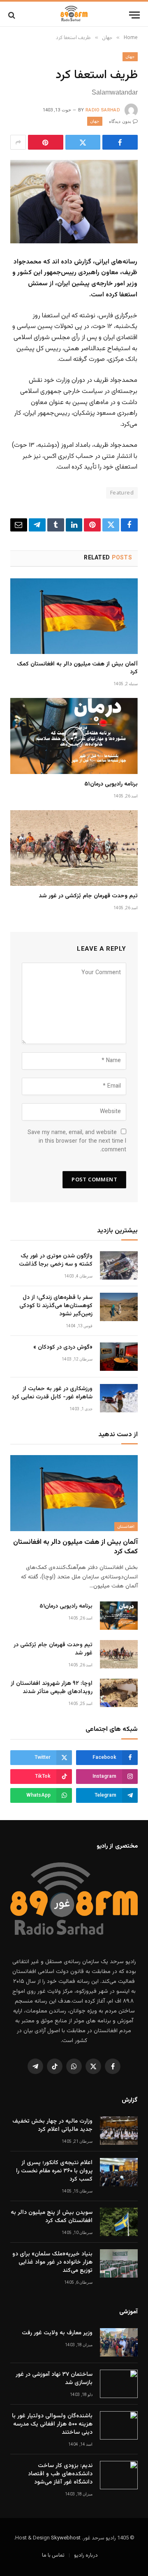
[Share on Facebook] (120, 142)
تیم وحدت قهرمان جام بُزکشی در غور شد (88, 896)
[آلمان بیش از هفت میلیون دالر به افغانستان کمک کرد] (74, 616)
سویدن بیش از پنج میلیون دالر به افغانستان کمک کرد (52, 2217)
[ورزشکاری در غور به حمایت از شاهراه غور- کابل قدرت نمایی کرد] (119, 1398)
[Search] (13, 15)
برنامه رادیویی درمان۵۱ (111, 784)
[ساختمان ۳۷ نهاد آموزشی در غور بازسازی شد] (119, 2384)
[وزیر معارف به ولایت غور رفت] (119, 2342)
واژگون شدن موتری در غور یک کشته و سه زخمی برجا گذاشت (56, 1260)
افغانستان (126, 1526)
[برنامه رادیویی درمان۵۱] (74, 736)
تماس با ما (53, 2555)
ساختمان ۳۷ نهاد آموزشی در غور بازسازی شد (54, 2379)
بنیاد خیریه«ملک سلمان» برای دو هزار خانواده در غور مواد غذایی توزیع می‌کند (52, 2262)
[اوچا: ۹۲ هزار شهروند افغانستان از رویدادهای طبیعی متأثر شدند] (119, 1693)
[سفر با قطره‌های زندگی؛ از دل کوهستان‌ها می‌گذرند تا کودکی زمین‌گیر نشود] (119, 1307)
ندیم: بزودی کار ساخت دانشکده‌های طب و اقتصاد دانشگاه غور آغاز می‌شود (60, 2474)
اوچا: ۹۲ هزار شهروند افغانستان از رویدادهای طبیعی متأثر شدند (52, 1688)
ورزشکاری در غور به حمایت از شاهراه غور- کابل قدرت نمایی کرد (52, 1393)
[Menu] (134, 15)
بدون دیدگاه (120, 121)
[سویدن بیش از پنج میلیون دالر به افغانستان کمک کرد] (119, 2222)
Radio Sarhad (103, 110)
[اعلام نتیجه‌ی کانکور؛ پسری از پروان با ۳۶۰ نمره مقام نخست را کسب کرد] (119, 2172)
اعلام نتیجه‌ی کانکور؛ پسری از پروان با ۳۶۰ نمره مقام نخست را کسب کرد (54, 2171)
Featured (122, 493)
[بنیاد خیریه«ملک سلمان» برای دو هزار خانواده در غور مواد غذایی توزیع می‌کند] (119, 2263)
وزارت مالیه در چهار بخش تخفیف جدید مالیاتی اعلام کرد (52, 2125)
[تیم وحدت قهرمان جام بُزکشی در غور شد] (74, 848)
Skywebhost (66, 2538)
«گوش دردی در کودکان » (63, 1347)
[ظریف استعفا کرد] (74, 202)
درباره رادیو (86, 2555)
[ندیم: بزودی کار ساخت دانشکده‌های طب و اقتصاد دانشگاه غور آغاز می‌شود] (119, 2475)
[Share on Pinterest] (46, 142)
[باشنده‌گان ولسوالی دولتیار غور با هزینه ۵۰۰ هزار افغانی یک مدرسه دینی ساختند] (119, 2425)
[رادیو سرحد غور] (74, 15)
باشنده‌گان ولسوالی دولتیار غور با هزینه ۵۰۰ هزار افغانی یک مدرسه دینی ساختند (52, 2424)
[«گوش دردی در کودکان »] (119, 1357)
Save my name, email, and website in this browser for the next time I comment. (77, 1141)
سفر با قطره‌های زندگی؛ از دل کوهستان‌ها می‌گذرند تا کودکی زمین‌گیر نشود (56, 1306)
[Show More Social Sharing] (18, 142)
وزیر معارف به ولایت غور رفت (57, 2333)
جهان (130, 57)
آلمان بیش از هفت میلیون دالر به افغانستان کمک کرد (77, 668)
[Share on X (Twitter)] (83, 142)
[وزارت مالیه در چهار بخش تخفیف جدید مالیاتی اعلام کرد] (119, 2131)
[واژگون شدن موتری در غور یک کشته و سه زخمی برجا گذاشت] (119, 1265)
